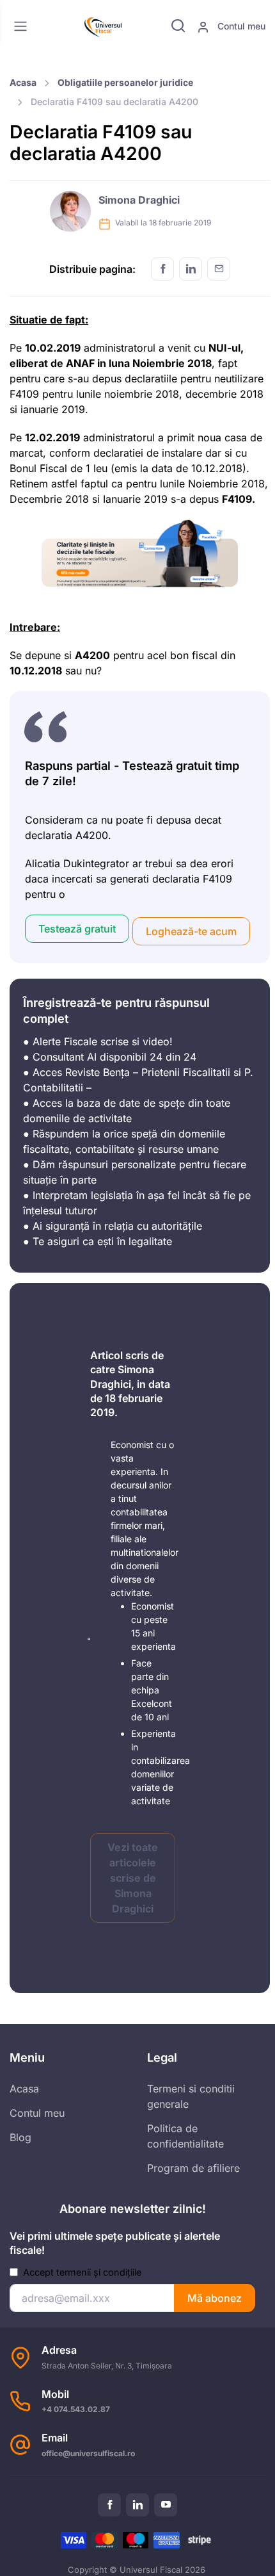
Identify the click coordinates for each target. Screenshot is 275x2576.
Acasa (23, 82)
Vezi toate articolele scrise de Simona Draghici (133, 1878)
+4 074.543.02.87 (76, 2409)
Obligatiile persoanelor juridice (125, 82)
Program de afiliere (193, 2168)
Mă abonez (215, 2298)
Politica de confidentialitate (185, 2136)
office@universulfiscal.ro (88, 2453)
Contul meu (240, 26)
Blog (20, 2137)
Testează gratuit (77, 929)
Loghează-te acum (191, 931)
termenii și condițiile (99, 2272)
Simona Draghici (139, 200)
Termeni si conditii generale (191, 2096)
